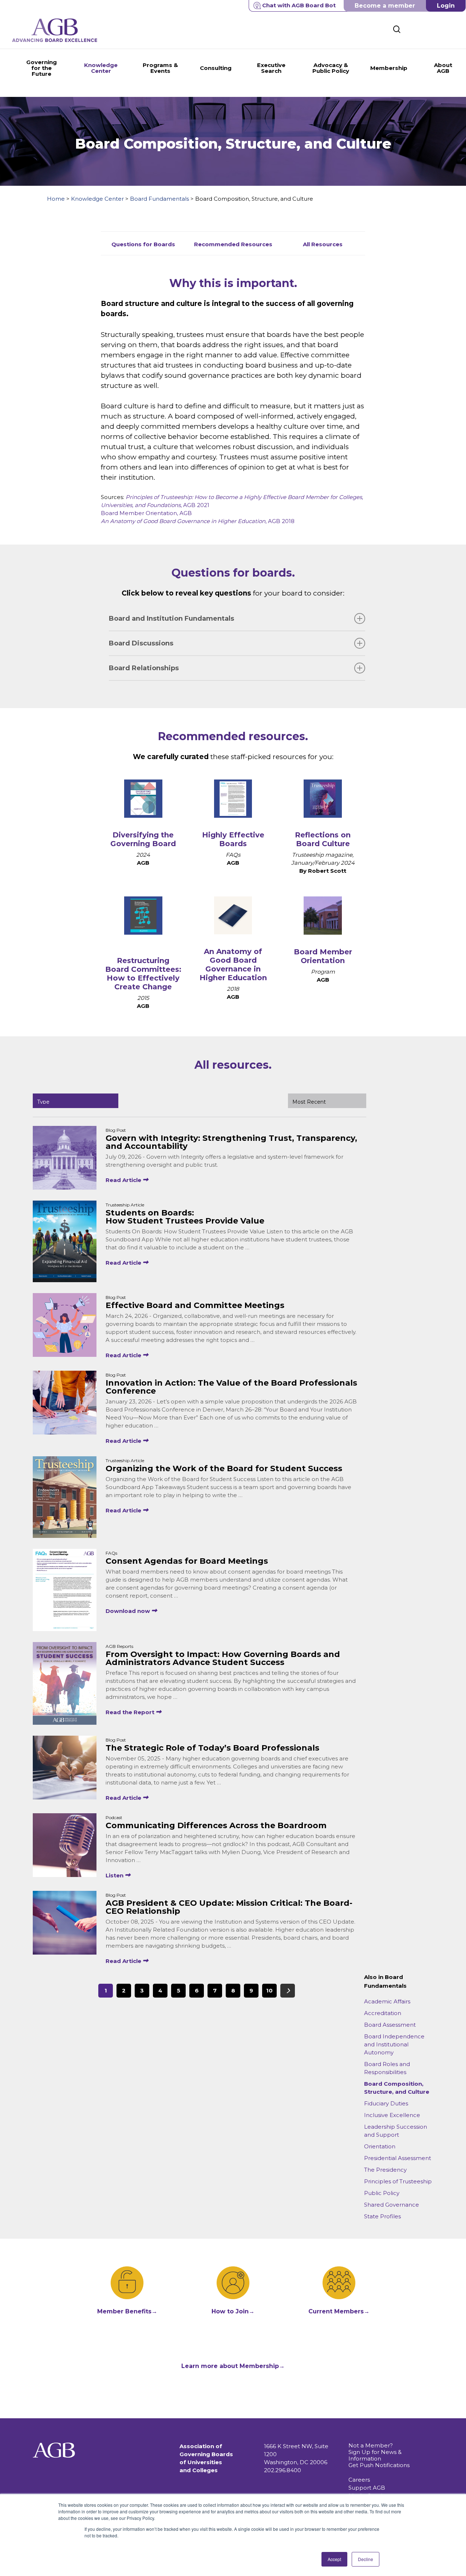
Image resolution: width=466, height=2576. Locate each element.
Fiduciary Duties (386, 2103)
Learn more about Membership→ (233, 2366)
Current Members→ (339, 2311)
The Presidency (385, 2170)
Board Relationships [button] (144, 668)
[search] (397, 29)
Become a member (385, 6)
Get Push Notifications (379, 2465)
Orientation (380, 2146)
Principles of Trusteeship (398, 2181)
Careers (359, 2480)
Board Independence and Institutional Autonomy (394, 2044)
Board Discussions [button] (141, 643)
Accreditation (383, 2013)
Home (56, 199)
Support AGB (367, 2488)
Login (446, 6)
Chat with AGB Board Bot (299, 5)
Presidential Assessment (398, 2158)
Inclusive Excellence (392, 2115)
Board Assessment (390, 2025)
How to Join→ (233, 2311)
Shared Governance (392, 2205)
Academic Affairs (387, 2001)
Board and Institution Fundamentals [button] (171, 619)
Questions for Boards (143, 244)
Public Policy (382, 2193)
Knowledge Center (97, 199)
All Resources (323, 244)
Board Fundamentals (159, 199)
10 (269, 1990)
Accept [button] (334, 2559)
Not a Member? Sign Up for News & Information (375, 2452)
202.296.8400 (283, 2470)
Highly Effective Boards (233, 839)
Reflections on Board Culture (323, 839)
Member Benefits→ (127, 2311)
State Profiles (382, 2216)
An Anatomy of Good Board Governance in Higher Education (233, 965)
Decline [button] (366, 2559)
